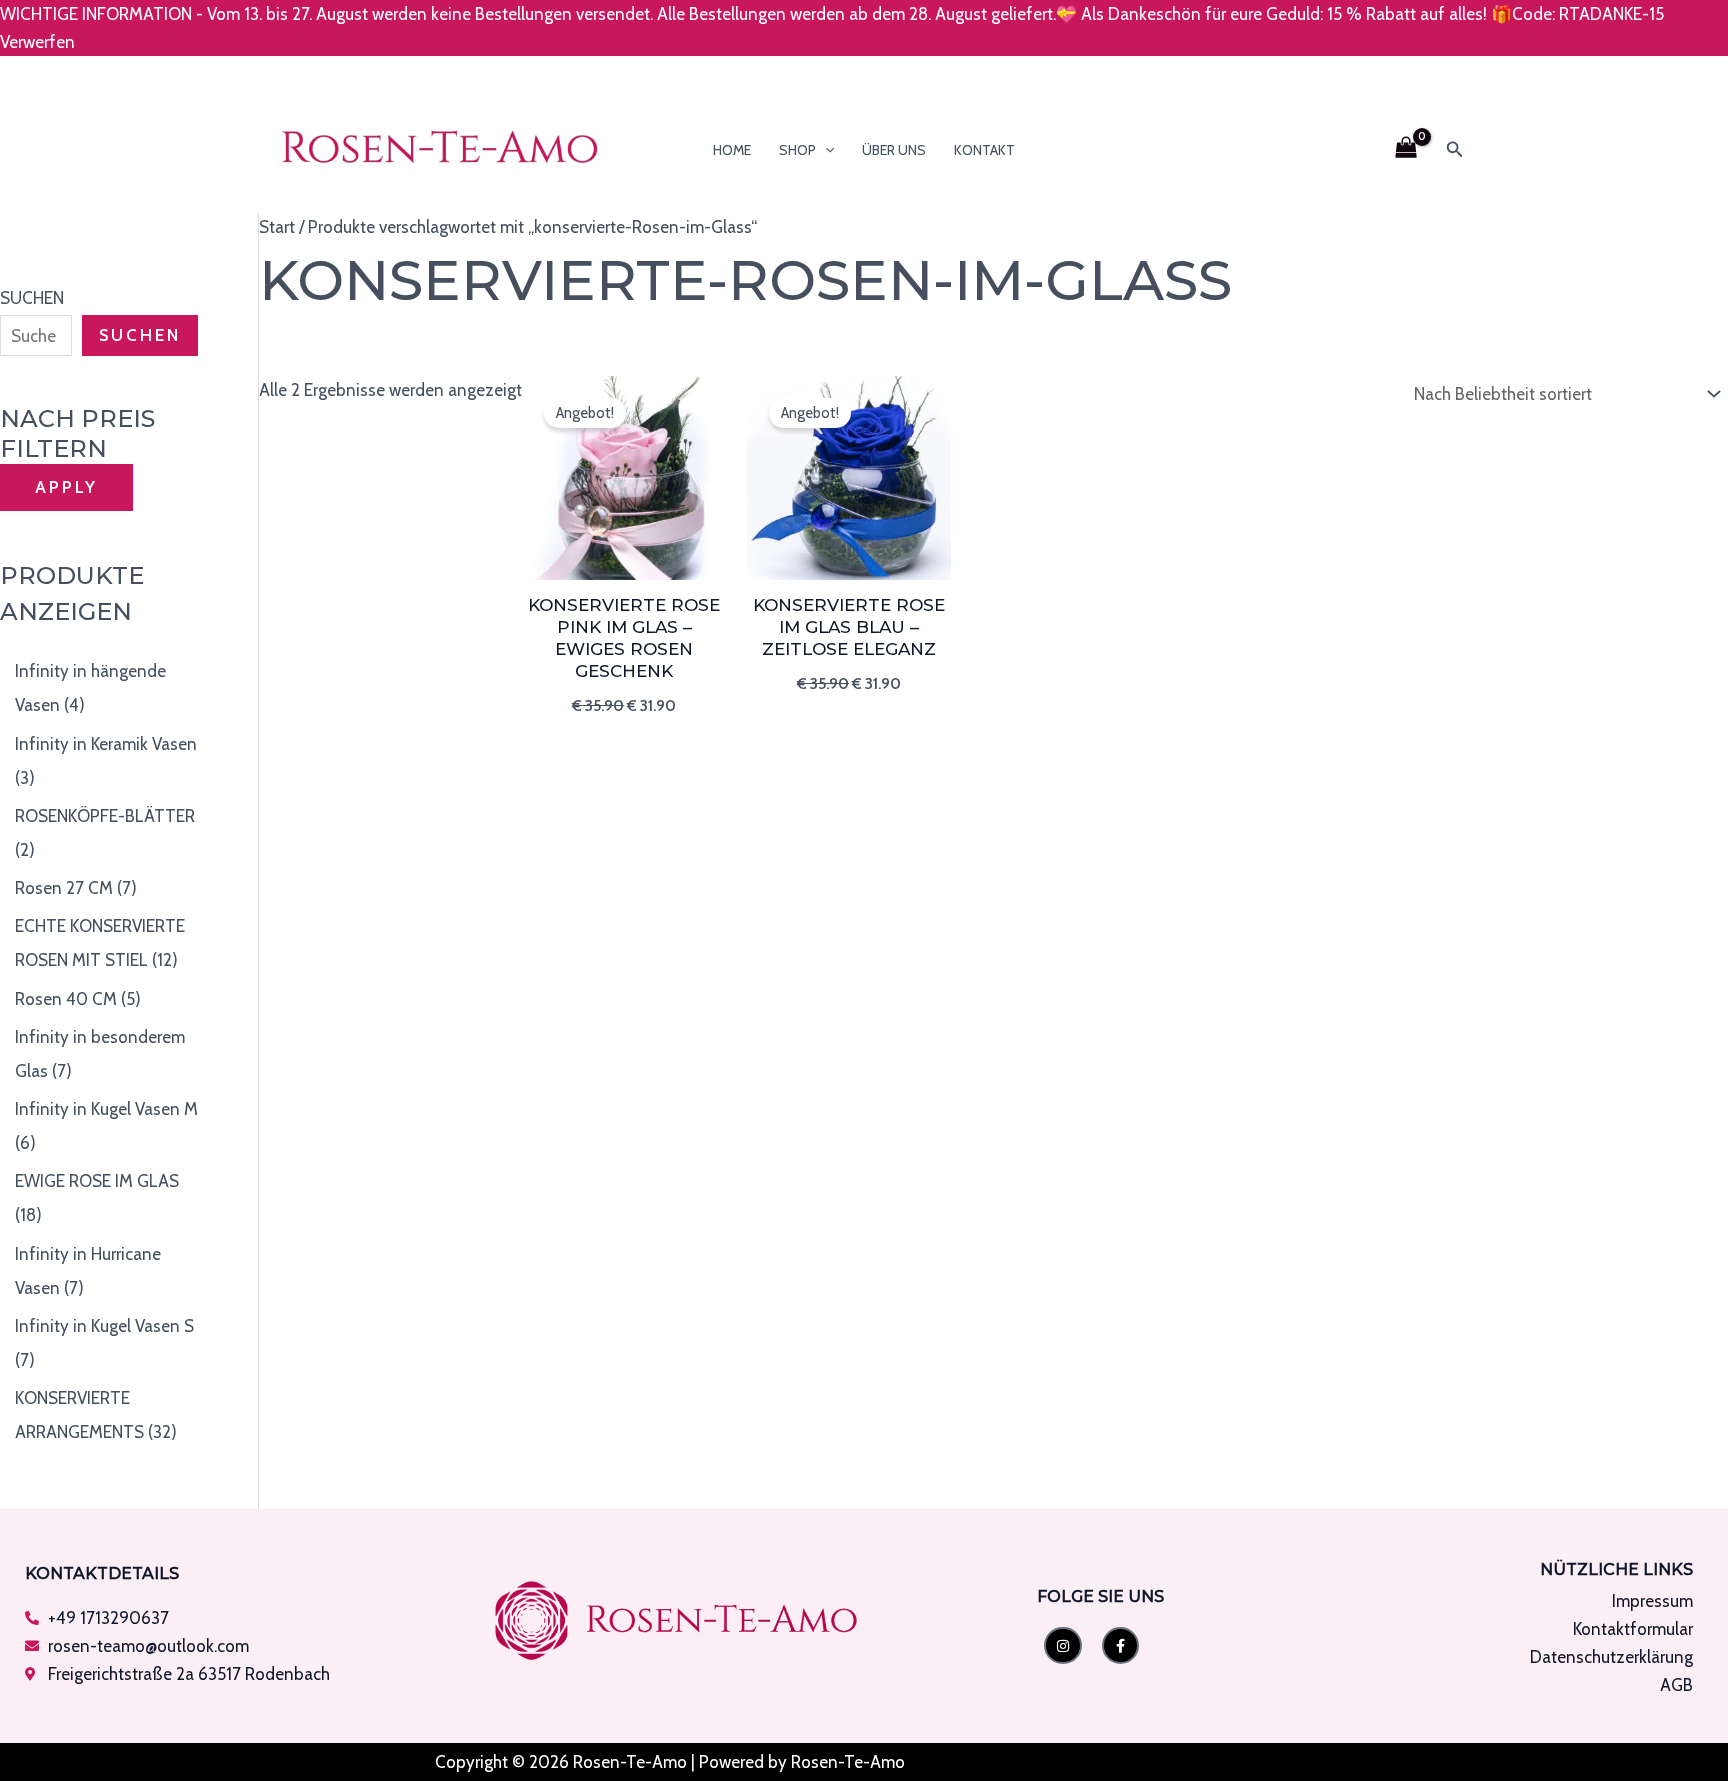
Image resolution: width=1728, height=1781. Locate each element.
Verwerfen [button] (37, 42)
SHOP (797, 150)
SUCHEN (32, 298)
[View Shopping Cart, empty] (1406, 150)
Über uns (894, 150)
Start (277, 227)
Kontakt (984, 150)
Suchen (140, 335)
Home (732, 150)
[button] (825, 150)
